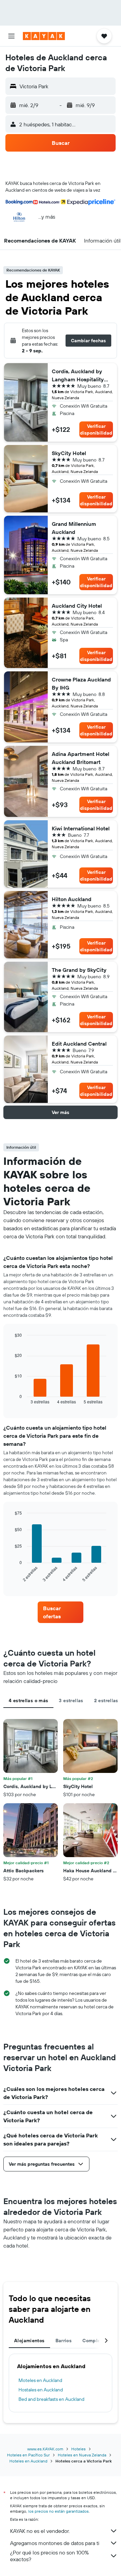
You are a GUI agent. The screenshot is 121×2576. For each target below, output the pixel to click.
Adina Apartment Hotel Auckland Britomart (80, 758)
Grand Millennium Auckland (74, 528)
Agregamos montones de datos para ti (55, 2543)
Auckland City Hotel (77, 606)
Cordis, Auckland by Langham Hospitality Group (78, 376)
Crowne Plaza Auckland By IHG (81, 683)
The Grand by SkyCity (79, 970)
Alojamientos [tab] (29, 2341)
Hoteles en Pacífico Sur (28, 2455)
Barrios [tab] (64, 2341)
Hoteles (78, 2449)
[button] (11, 36)
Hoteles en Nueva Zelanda (82, 2455)
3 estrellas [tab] (71, 1700)
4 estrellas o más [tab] (28, 1700)
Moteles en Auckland (40, 2380)
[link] (61, 1612)
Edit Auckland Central (79, 1044)
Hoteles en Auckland (28, 2461)
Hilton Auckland (72, 899)
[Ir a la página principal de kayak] (44, 36)
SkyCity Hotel (69, 453)
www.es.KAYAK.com (45, 2449)
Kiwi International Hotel (81, 828)
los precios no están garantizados (58, 2511)
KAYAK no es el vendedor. (40, 2531)
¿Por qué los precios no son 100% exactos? (49, 2556)
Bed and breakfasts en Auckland (51, 2399)
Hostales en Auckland (41, 2390)
